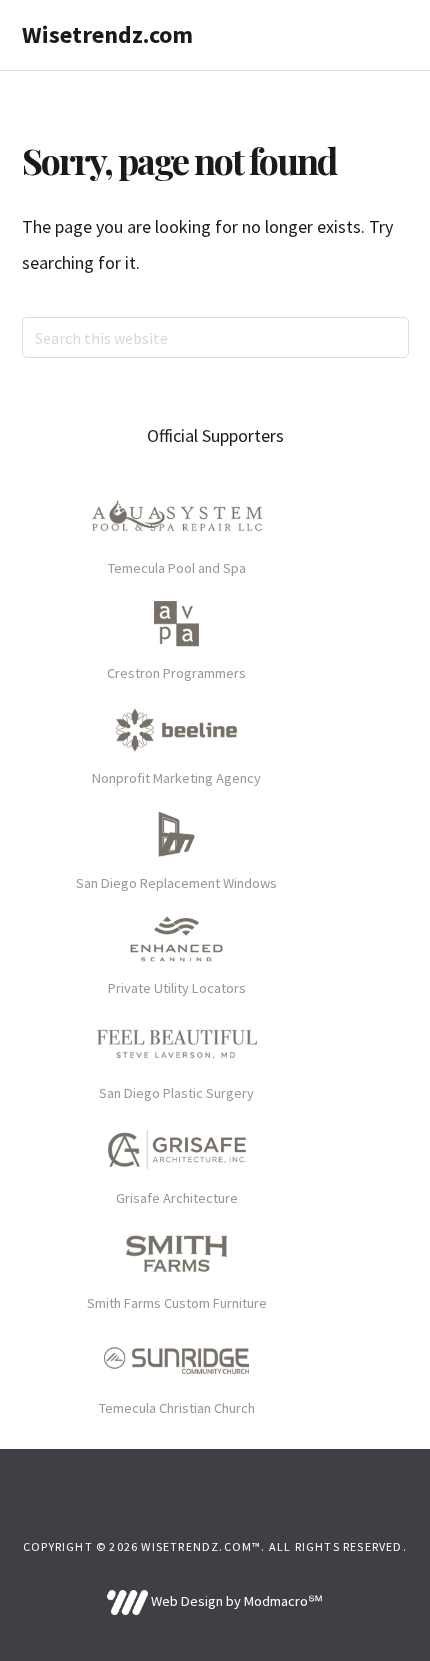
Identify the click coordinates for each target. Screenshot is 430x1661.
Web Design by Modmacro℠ (235, 1601)
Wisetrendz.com (107, 34)
